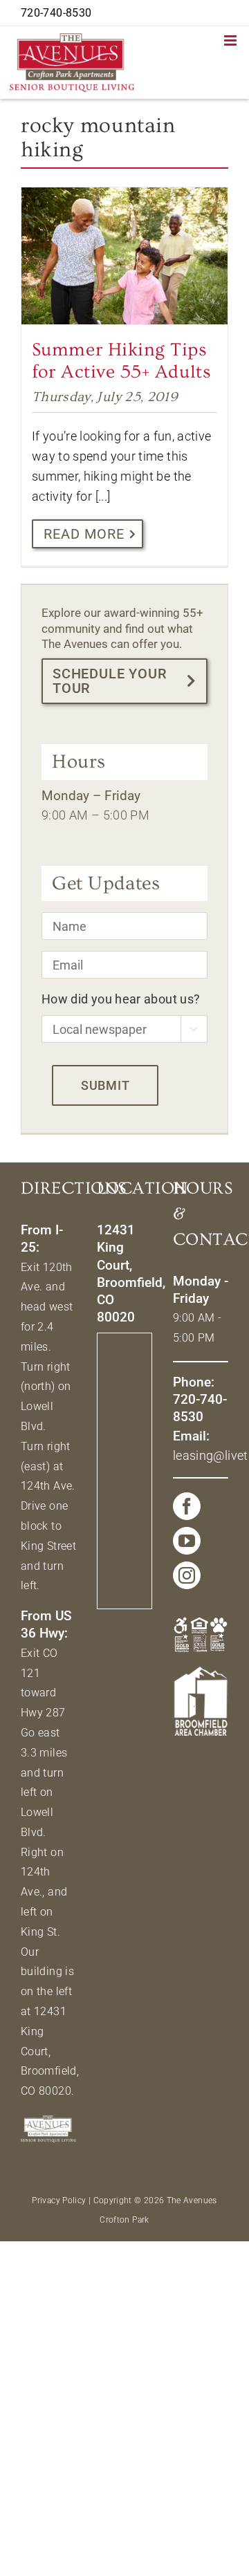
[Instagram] (187, 1575)
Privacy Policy (59, 2200)
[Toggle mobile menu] (231, 40)
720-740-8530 (56, 13)
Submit (105, 1085)
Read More (84, 534)
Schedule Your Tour (110, 681)
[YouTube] (187, 1541)
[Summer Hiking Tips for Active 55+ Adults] (124, 256)
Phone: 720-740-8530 (200, 1400)
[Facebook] (187, 1506)
